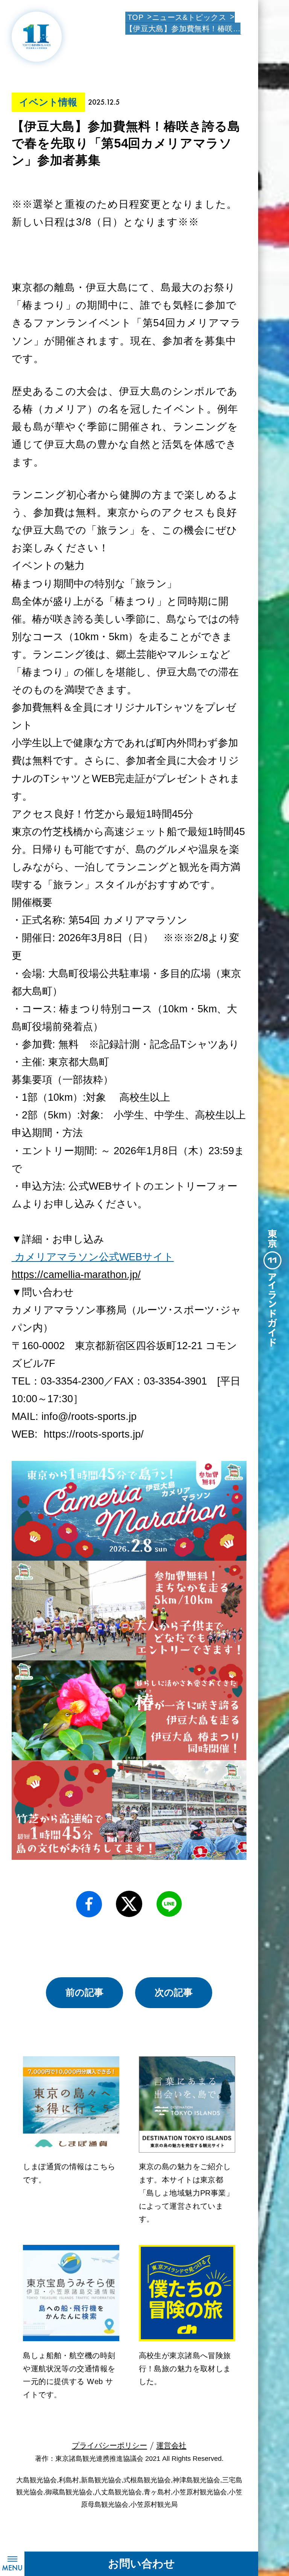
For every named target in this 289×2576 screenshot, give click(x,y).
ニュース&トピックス (189, 17)
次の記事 (174, 1992)
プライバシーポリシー (110, 2445)
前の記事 (84, 1992)
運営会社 (171, 2445)
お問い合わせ (141, 2564)
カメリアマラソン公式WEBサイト (94, 1257)
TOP (135, 17)
